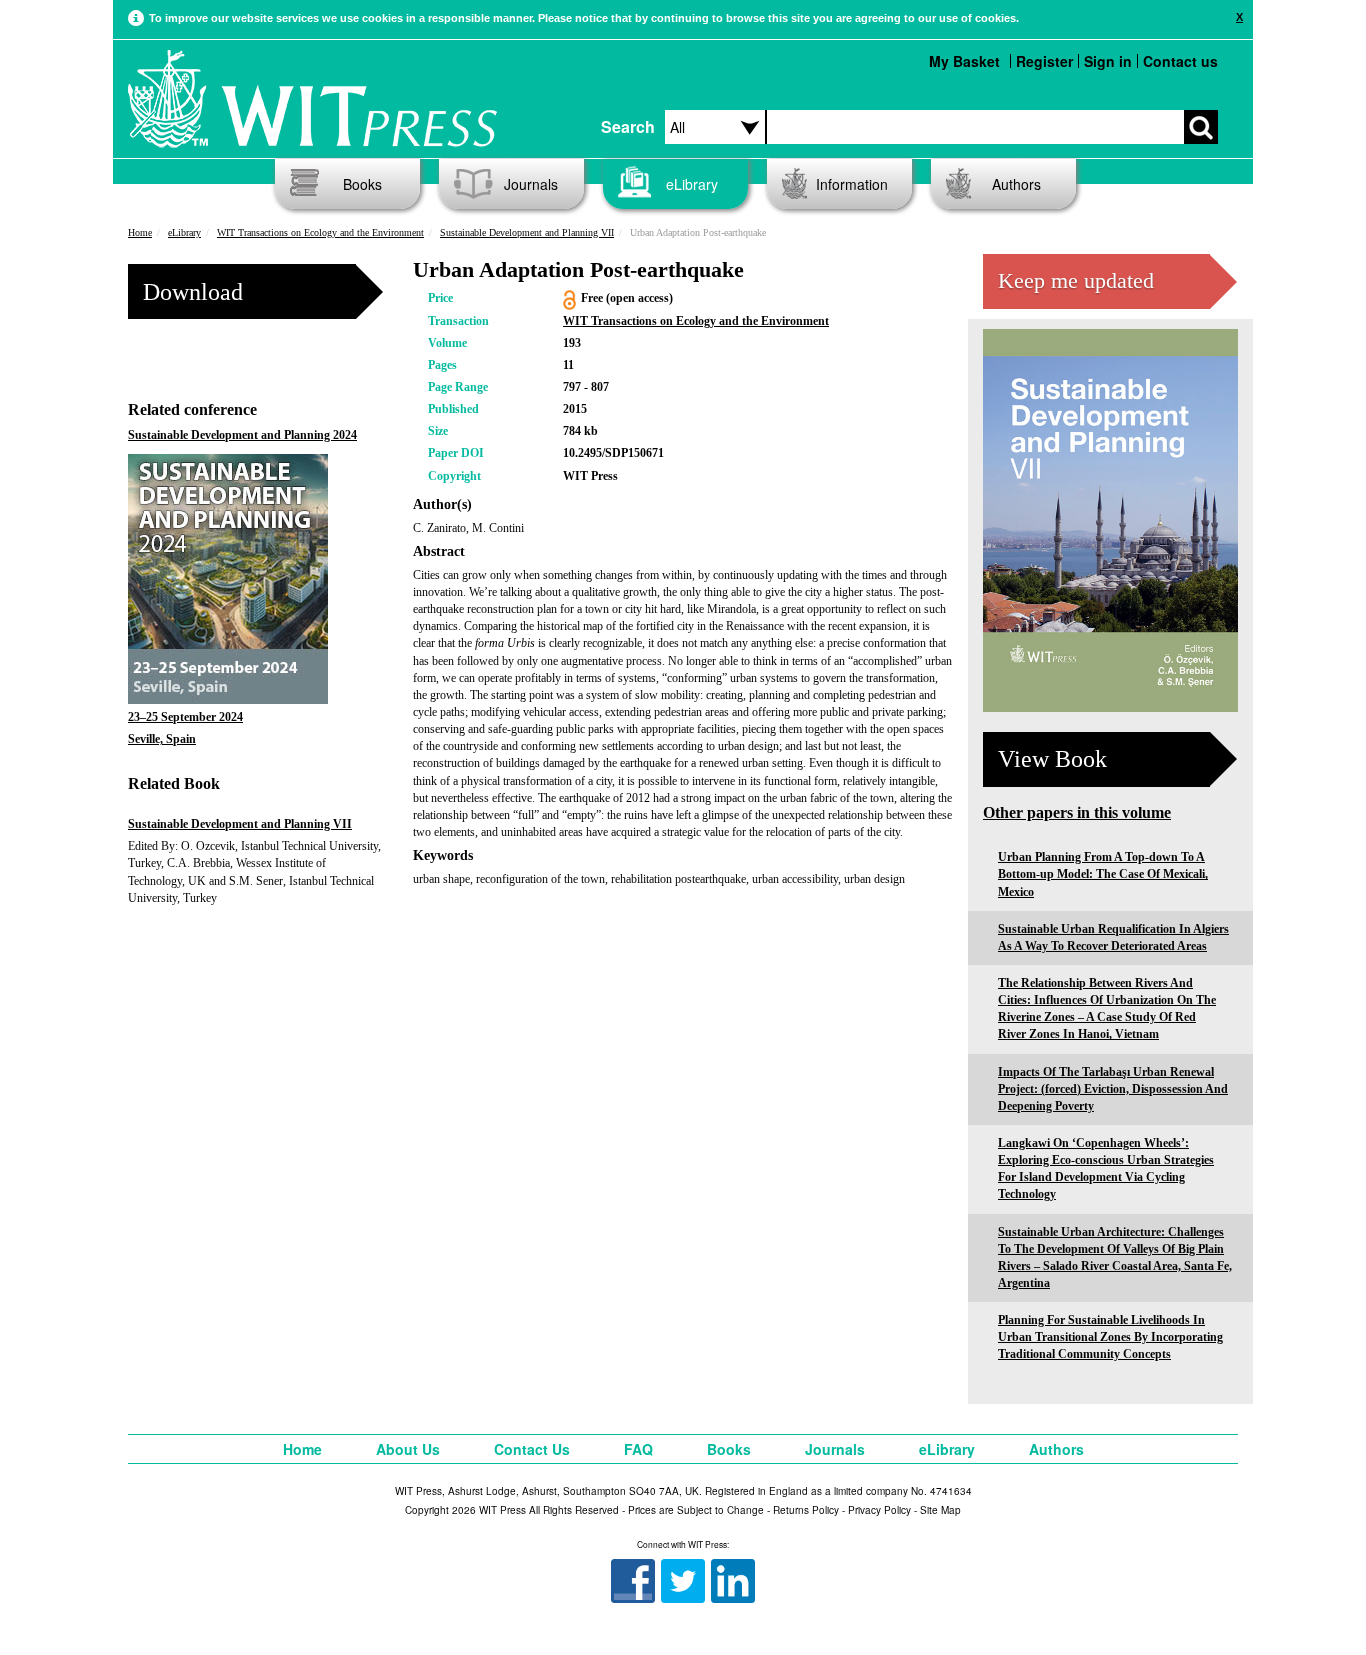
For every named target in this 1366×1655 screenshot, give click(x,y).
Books (362, 184)
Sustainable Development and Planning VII (527, 232)
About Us (408, 1449)
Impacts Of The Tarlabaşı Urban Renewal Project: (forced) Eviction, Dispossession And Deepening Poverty (1113, 1089)
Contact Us (532, 1449)
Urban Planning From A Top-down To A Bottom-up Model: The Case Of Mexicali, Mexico (1103, 874)
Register (1044, 61)
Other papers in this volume (1077, 812)
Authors (1016, 184)
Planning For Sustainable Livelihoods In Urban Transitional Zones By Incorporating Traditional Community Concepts (1110, 1337)
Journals (531, 184)
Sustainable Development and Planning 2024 (242, 435)
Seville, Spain (162, 739)
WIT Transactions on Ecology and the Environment (320, 232)
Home (140, 232)
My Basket (964, 61)
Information (852, 184)
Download (193, 292)
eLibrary (692, 184)
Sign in (1108, 61)
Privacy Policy (879, 1510)
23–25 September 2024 (185, 717)
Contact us (1180, 61)
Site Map (940, 1510)
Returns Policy (806, 1510)
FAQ (638, 1449)
